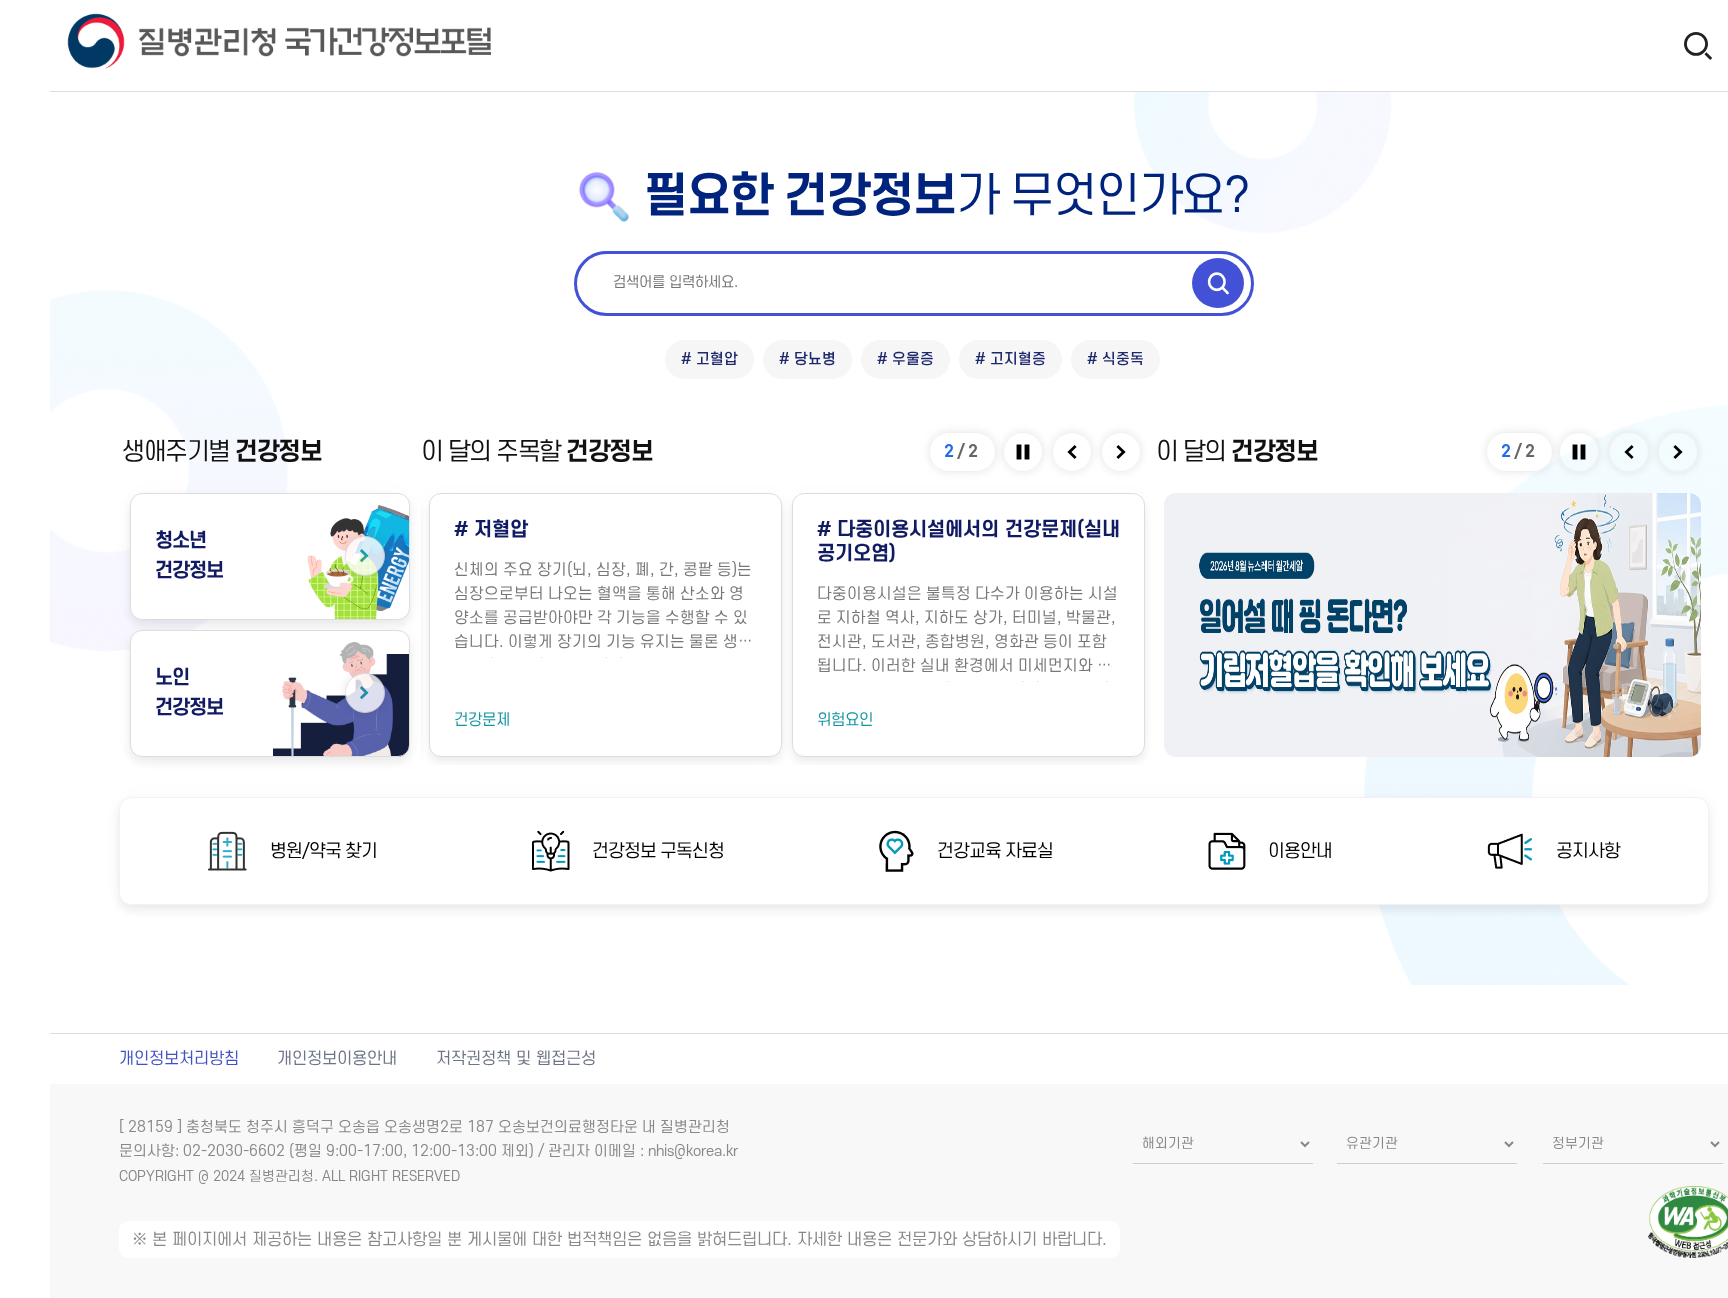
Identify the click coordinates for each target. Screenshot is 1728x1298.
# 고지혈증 (1010, 359)
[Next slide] (1122, 452)
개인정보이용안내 (337, 1059)
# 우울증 (905, 359)
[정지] (1024, 452)
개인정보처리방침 (179, 1059)
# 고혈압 (709, 359)
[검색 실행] (1218, 283)
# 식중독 (1115, 359)
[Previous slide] (1073, 452)
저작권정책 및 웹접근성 (516, 1059)
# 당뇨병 (807, 359)
